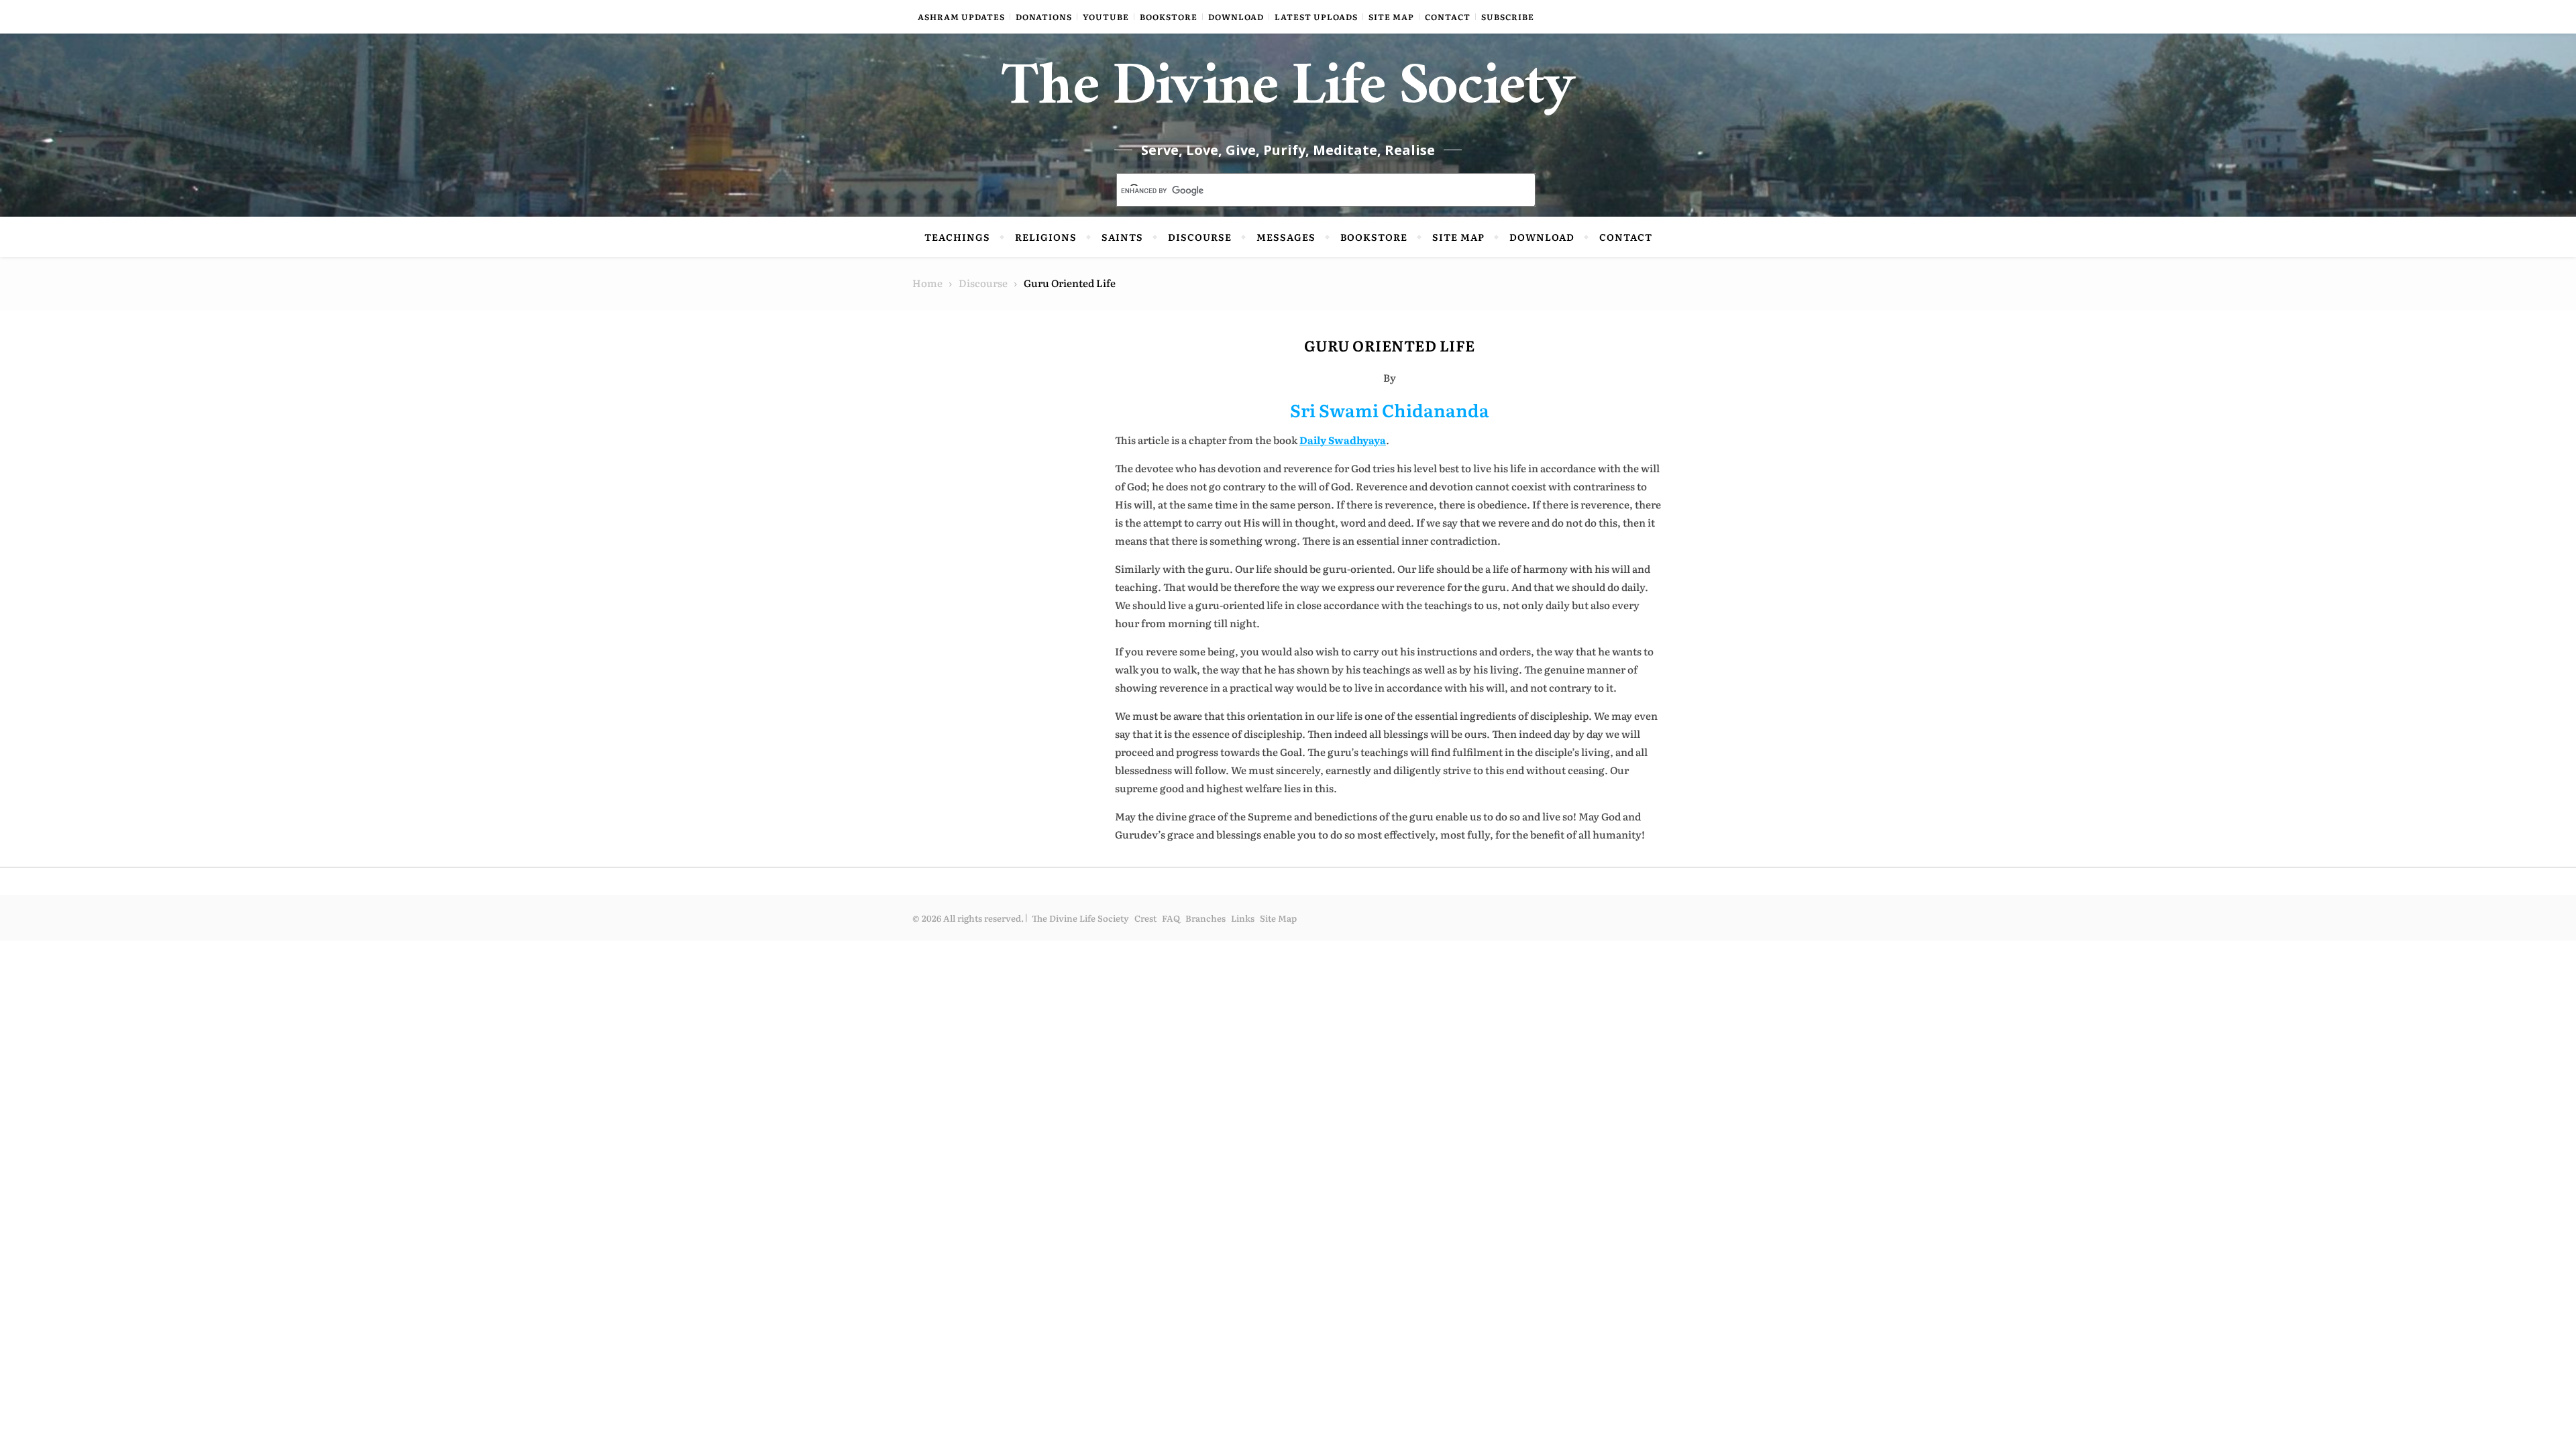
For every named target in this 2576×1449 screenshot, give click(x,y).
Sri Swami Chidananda (1390, 410)
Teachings (957, 237)
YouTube (1106, 17)
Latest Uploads (1316, 17)
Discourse (1200, 237)
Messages (1286, 237)
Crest (1145, 918)
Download (1236, 17)
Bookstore (1169, 17)
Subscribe (1508, 17)
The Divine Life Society (1288, 94)
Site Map (1391, 17)
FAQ (1171, 918)
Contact (1448, 17)
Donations (1044, 17)
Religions (1046, 237)
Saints (1122, 237)
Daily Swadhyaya (1343, 440)
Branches (1205, 918)
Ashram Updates (961, 17)
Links (1243, 918)
